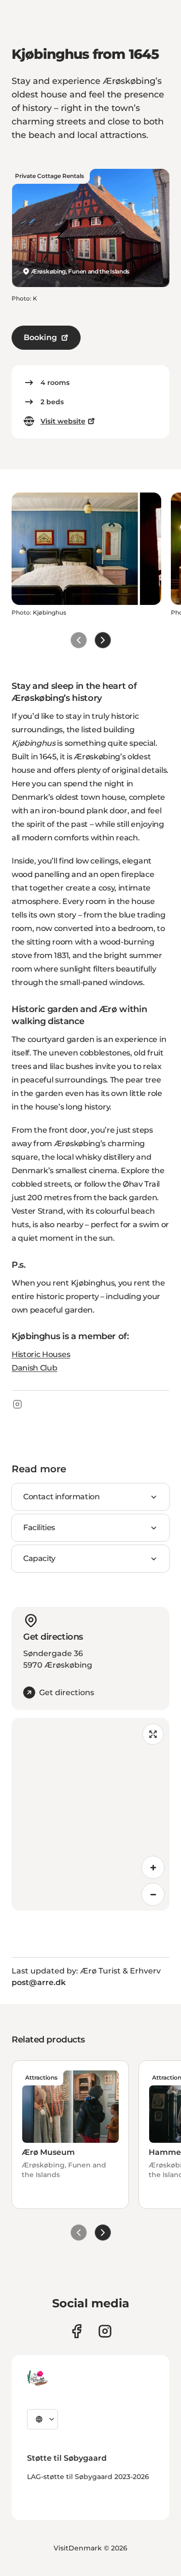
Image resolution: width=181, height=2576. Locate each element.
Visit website (63, 421)
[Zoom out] (153, 1894)
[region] (90, 1814)
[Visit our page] (105, 2331)
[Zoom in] (153, 1867)
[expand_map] (153, 1734)
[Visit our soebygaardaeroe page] (77, 2331)
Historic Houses (41, 1354)
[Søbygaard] (37, 2378)
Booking (40, 337)
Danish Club (34, 1368)
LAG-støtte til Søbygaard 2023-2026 (88, 2477)
